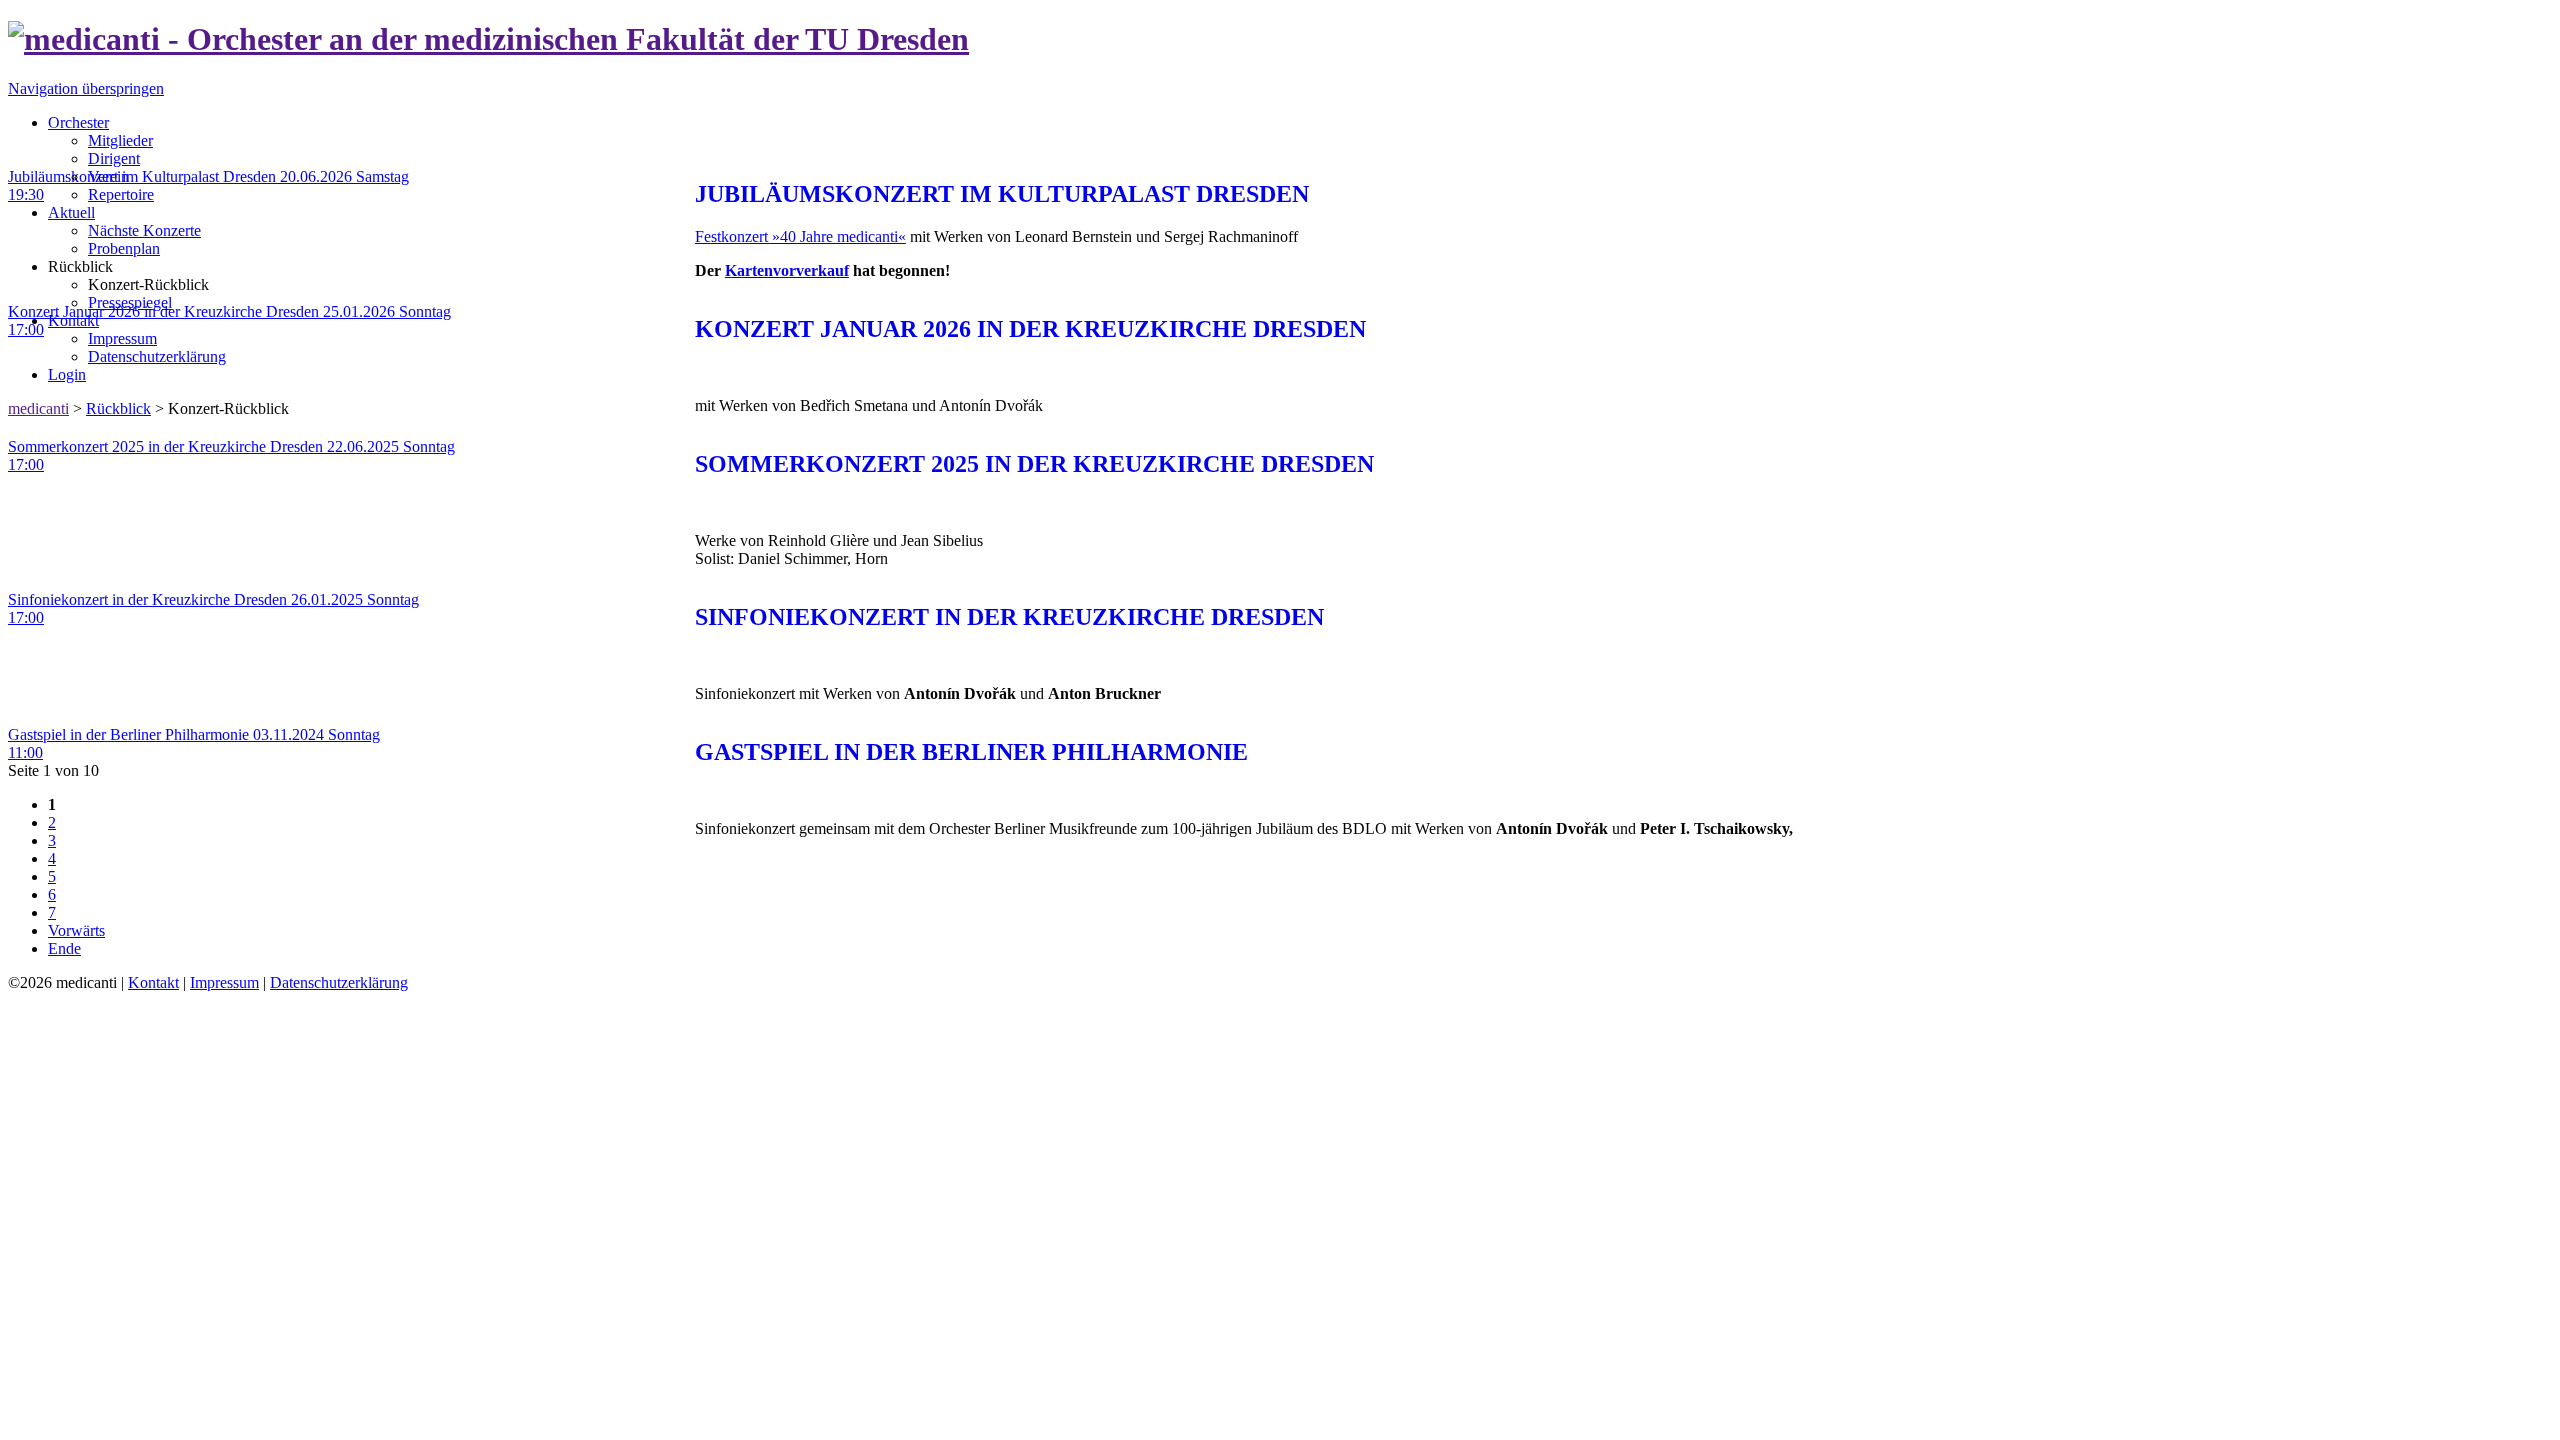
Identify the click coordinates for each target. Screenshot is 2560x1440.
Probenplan (124, 248)
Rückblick (118, 408)
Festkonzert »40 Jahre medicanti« (800, 236)
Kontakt (73, 320)
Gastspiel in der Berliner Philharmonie (971, 752)
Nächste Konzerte (144, 230)
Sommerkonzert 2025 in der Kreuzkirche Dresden (1034, 464)
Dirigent (114, 158)
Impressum (122, 338)
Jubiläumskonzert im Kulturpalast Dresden (1002, 194)
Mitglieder (120, 140)
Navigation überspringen (86, 88)
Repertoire (121, 194)
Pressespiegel (130, 302)
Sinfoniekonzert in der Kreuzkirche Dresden (1009, 617)
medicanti (38, 408)
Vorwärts (76, 930)
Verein (108, 176)
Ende (64, 948)
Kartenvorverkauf (787, 270)
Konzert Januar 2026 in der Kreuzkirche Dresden (1030, 329)
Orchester (78, 122)
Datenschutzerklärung (157, 356)
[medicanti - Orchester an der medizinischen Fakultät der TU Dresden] (488, 39)
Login (67, 374)
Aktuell (71, 212)
